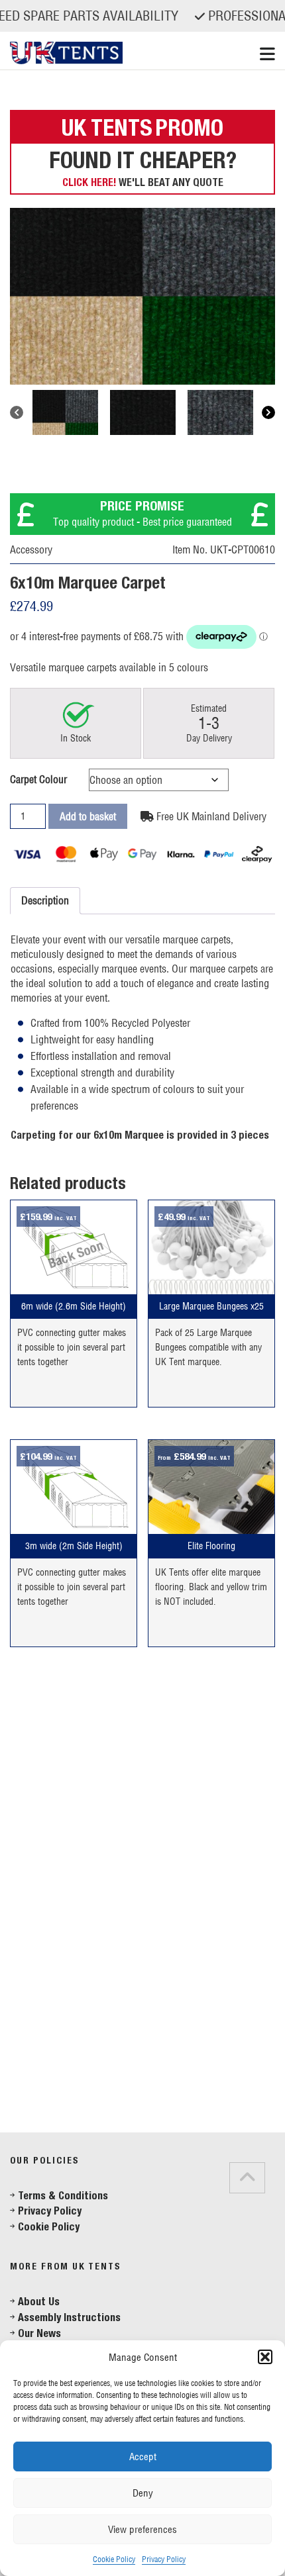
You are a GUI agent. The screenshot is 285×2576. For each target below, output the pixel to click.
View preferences (142, 2529)
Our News (39, 2333)
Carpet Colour (38, 779)
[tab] (26, 2118)
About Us (39, 2302)
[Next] (268, 412)
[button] (265, 2357)
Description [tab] (45, 900)
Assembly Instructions (69, 2317)
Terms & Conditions (63, 2196)
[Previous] (17, 412)
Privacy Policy (164, 2559)
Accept (143, 2457)
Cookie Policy (114, 2559)
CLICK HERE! (89, 182)
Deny (143, 2493)
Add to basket (88, 816)
